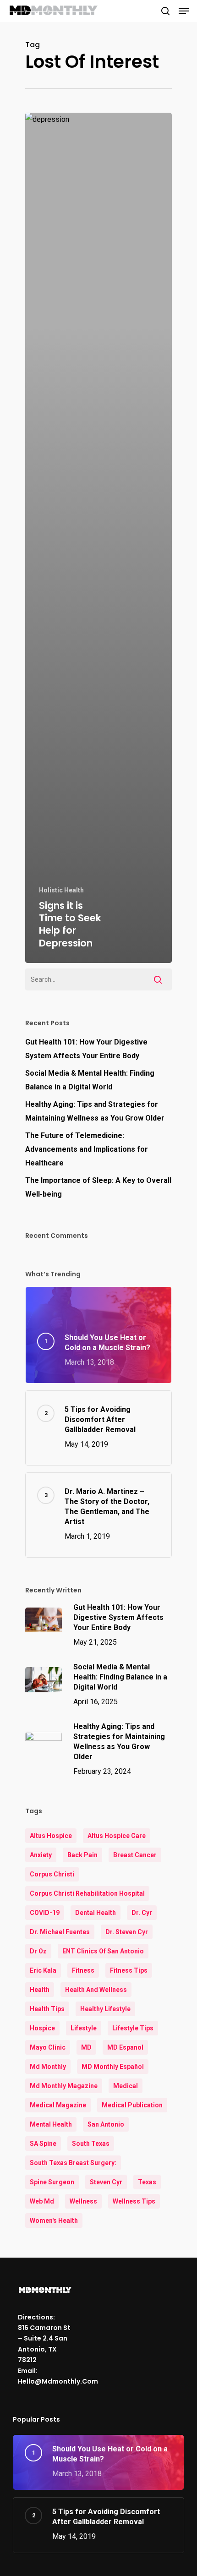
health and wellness (96, 1990)
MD (86, 2047)
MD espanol (125, 2047)
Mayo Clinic (48, 2047)
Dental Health (96, 1913)
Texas (147, 2182)
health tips (47, 2009)
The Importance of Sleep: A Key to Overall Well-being (98, 1187)
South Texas (91, 2144)
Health (40, 1990)
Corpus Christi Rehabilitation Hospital (87, 1893)
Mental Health (51, 2124)
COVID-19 (45, 1913)
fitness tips (129, 1970)
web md (42, 2201)
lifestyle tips (133, 2028)
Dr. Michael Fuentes (60, 1932)
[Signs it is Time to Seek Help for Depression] (98, 538)
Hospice (42, 2028)
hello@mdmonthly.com (58, 2381)
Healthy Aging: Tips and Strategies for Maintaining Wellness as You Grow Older (95, 1111)
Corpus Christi (52, 1874)
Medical (126, 2086)
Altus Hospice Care (117, 1836)
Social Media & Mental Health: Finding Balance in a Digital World (90, 1080)
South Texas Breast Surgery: (73, 2163)
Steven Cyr (106, 2182)
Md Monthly (48, 2067)
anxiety (41, 1855)
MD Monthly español (113, 2067)
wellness (83, 2201)
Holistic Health (61, 890)
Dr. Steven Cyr (127, 1932)
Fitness (83, 1970)
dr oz (38, 1951)
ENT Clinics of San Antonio (103, 1951)
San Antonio (106, 2124)
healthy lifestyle (105, 2009)
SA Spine (43, 2144)
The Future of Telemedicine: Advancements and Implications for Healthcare (87, 1149)
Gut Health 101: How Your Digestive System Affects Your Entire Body (86, 1049)
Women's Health (54, 2221)
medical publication (132, 2105)
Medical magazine (58, 2105)
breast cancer (135, 1855)
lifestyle (84, 2028)
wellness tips (134, 2201)
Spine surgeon (52, 2182)
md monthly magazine (64, 2086)
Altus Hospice (51, 1836)
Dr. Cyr (142, 1913)
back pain (82, 1855)
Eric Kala (43, 1970)
